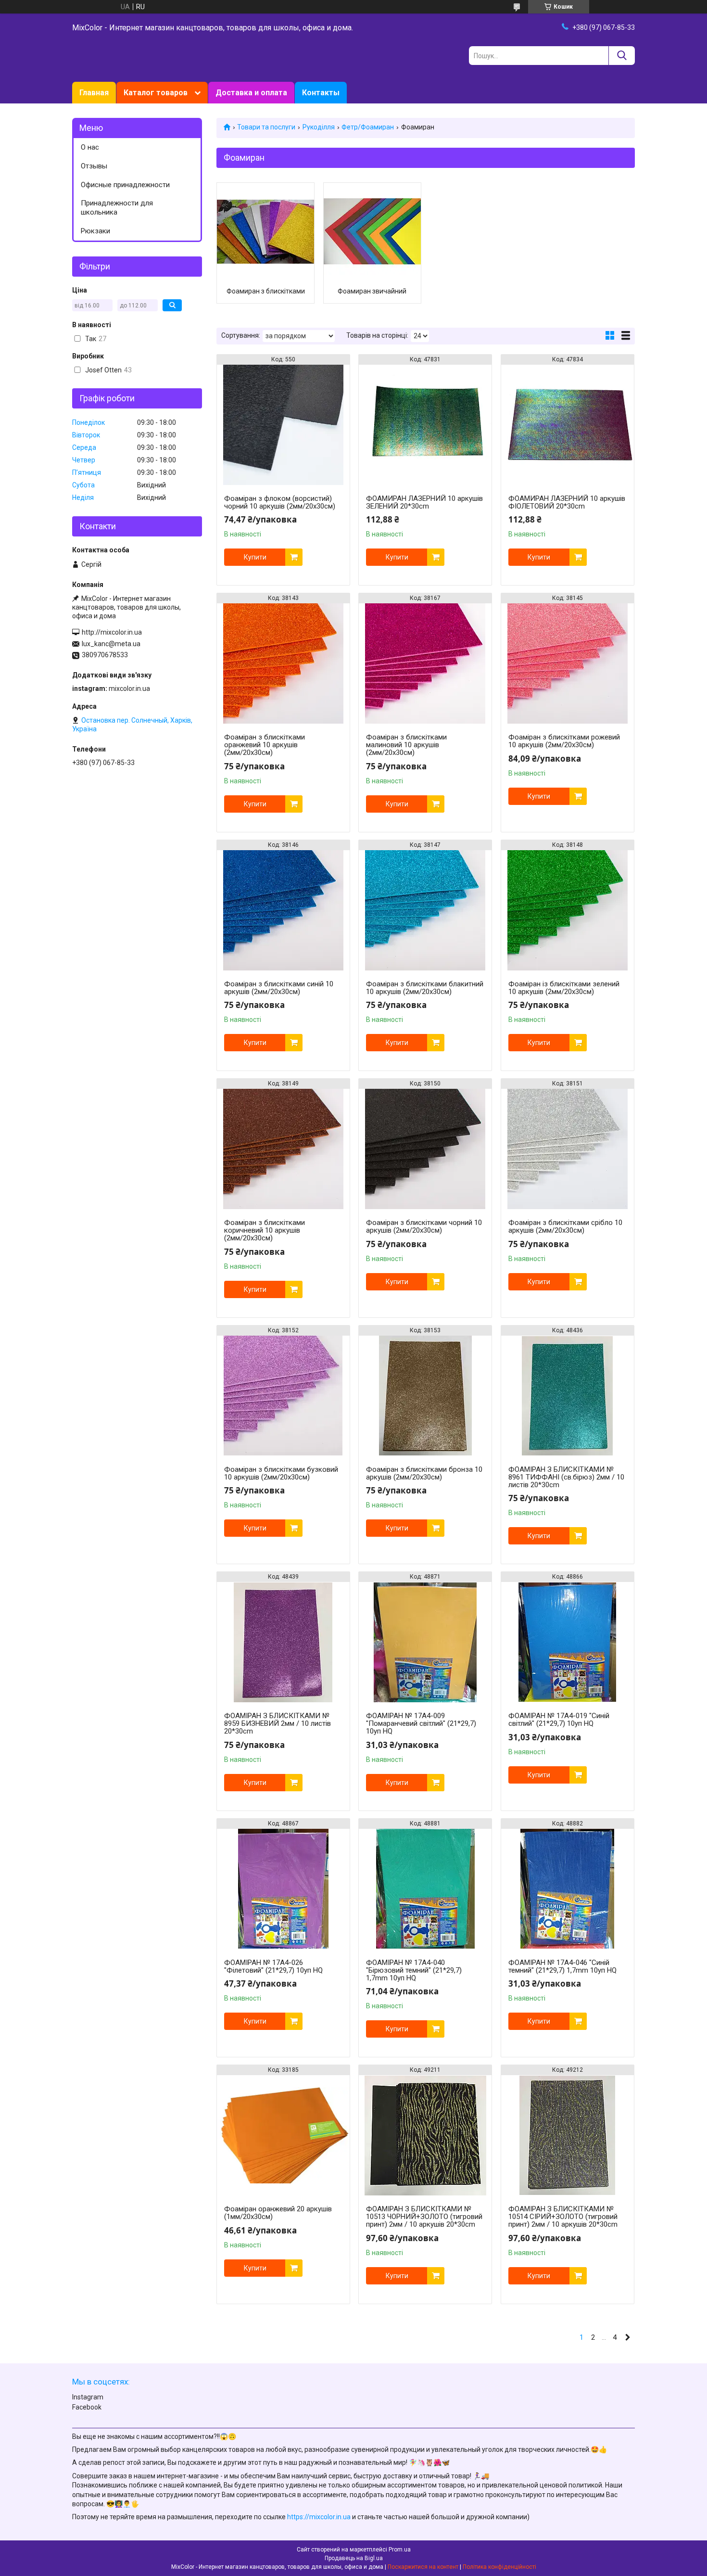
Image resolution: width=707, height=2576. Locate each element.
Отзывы (94, 166)
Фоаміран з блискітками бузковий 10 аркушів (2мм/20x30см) (281, 1473)
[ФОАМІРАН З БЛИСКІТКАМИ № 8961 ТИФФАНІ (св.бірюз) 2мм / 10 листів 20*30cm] (568, 1396)
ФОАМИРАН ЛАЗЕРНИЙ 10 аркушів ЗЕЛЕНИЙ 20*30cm (424, 502)
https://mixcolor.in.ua (319, 2517)
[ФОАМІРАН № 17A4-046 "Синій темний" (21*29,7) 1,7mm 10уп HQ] (568, 1889)
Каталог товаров (156, 93)
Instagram (88, 2397)
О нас (90, 147)
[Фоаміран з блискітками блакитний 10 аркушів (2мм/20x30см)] (425, 910)
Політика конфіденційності (499, 2567)
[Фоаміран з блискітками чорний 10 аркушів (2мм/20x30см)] (425, 1149)
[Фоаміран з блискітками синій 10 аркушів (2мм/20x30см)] (283, 910)
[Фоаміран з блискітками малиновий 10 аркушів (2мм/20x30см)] (425, 663)
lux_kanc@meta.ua (111, 644)
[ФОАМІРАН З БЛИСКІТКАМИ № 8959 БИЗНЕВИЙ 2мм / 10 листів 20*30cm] (283, 1642)
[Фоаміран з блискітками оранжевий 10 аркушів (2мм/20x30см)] (283, 663)
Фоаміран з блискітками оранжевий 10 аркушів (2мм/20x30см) (265, 745)
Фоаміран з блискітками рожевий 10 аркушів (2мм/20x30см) (564, 741)
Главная (94, 93)
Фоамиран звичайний (372, 291)
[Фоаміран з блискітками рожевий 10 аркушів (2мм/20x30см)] (568, 663)
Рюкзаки (95, 231)
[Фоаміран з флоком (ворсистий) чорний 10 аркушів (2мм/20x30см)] (283, 425)
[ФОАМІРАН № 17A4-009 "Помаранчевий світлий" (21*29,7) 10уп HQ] (425, 1642)
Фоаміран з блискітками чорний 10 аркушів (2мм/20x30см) (424, 1226)
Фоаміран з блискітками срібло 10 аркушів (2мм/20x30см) (565, 1226)
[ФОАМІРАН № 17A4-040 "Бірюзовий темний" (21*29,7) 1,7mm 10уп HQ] (425, 1889)
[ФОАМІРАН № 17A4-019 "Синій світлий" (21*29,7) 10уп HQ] (568, 1642)
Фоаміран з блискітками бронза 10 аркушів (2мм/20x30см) (424, 1473)
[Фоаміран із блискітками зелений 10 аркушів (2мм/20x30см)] (568, 910)
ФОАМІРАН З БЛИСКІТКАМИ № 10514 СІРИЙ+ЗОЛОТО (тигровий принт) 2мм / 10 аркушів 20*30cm (563, 2217)
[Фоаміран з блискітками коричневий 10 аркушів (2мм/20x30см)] (283, 1149)
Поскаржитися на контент (423, 2567)
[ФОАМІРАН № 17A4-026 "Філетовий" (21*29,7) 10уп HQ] (283, 1889)
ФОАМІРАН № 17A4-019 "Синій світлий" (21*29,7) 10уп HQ (559, 1720)
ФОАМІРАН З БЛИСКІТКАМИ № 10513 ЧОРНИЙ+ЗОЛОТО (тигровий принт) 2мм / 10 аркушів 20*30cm (424, 2217)
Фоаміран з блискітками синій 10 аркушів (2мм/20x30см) (279, 988)
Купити (255, 557)
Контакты (321, 93)
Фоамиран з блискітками (266, 291)
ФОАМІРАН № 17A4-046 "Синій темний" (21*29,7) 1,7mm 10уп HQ (562, 1966)
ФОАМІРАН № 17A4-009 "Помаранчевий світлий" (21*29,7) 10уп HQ (421, 1723)
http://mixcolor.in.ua (112, 632)
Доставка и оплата (251, 93)
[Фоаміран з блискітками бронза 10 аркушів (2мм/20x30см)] (425, 1396)
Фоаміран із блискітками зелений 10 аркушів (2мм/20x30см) (564, 988)
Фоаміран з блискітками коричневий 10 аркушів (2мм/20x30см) (265, 1230)
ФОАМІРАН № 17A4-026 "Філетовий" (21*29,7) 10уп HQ (273, 1966)
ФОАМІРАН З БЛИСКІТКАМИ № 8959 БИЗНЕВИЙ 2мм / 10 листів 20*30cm (278, 1723)
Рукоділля (319, 127)
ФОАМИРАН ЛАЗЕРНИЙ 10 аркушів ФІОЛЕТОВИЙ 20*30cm (567, 502)
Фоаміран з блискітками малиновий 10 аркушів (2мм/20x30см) (406, 745)
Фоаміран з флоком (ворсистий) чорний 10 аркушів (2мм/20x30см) (280, 502)
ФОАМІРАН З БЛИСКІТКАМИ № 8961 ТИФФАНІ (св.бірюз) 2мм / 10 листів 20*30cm (566, 1477)
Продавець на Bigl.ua (354, 2558)
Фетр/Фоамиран (368, 127)
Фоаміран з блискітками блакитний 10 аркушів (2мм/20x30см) (425, 988)
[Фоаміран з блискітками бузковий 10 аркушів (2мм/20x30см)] (283, 1396)
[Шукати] (622, 56)
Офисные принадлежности (125, 185)
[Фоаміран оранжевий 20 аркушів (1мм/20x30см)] (283, 2135)
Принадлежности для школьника (117, 208)
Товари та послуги (266, 127)
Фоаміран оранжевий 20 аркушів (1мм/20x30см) (278, 2213)
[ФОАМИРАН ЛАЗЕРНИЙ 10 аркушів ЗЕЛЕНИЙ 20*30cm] (425, 425)
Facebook (87, 2407)
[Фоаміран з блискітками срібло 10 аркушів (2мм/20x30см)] (568, 1149)
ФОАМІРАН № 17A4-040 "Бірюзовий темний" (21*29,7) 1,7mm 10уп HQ (414, 1970)
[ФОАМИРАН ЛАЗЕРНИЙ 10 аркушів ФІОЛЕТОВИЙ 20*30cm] (568, 425)
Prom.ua (400, 2550)
